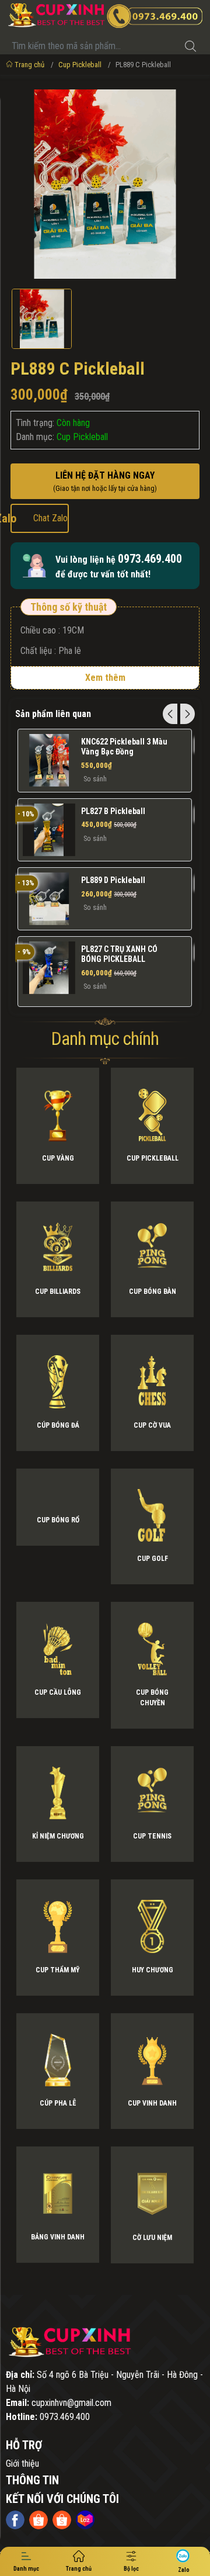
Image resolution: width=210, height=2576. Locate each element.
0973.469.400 (150, 559)
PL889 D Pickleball (113, 880)
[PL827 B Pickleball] (49, 830)
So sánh (95, 779)
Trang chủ (29, 65)
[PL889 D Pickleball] (49, 899)
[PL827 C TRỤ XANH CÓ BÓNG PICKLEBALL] (49, 968)
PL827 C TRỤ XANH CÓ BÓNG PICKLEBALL (119, 954)
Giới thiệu (22, 2464)
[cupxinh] (105, 2343)
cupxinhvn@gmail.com (71, 2403)
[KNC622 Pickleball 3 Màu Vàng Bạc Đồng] (49, 760)
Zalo (39, 518)
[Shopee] (38, 2520)
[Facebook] (15, 2520)
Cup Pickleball (80, 65)
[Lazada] (85, 2520)
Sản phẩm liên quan (53, 714)
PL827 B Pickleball (113, 811)
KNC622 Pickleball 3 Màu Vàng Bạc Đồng (124, 747)
